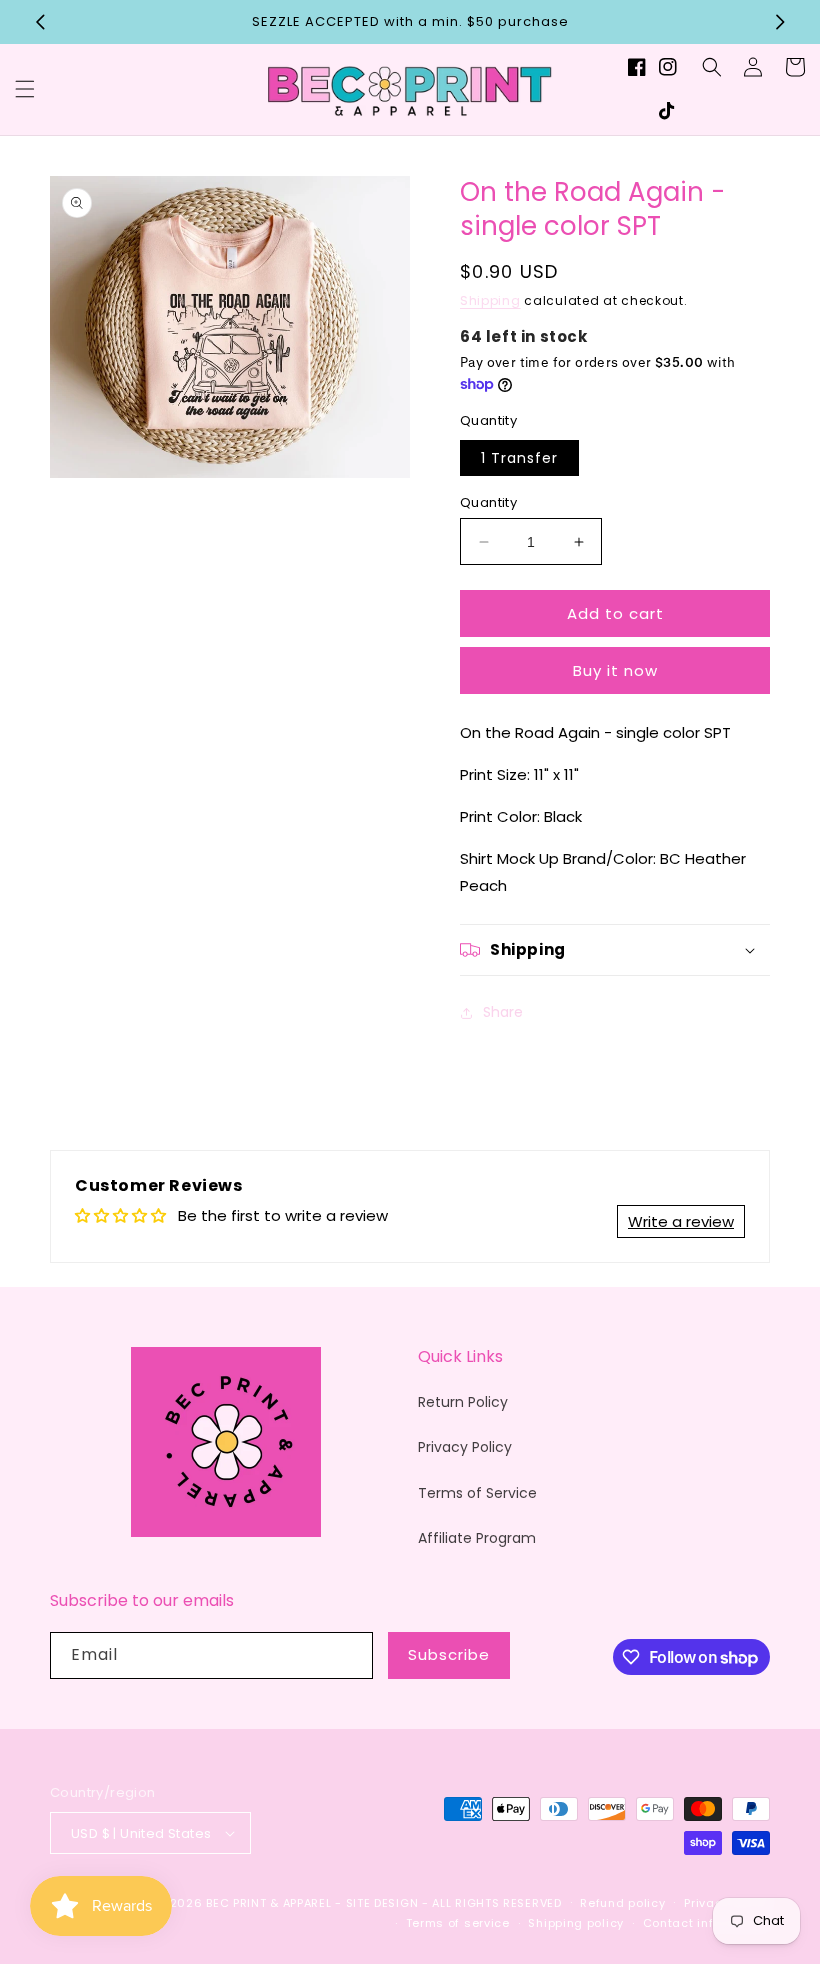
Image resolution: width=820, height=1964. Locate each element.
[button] (25, 89)
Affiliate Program (477, 1538)
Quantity (488, 502)
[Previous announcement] (40, 22)
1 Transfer (519, 458)
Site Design (382, 1903)
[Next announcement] (780, 22)
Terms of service (458, 1923)
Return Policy (463, 1402)
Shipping (490, 300)
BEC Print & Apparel (268, 1903)
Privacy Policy (465, 1447)
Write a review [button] (681, 1221)
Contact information (706, 1923)
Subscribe (449, 1654)
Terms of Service (477, 1493)
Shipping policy (576, 1923)
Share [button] (503, 1012)
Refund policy (622, 1903)
